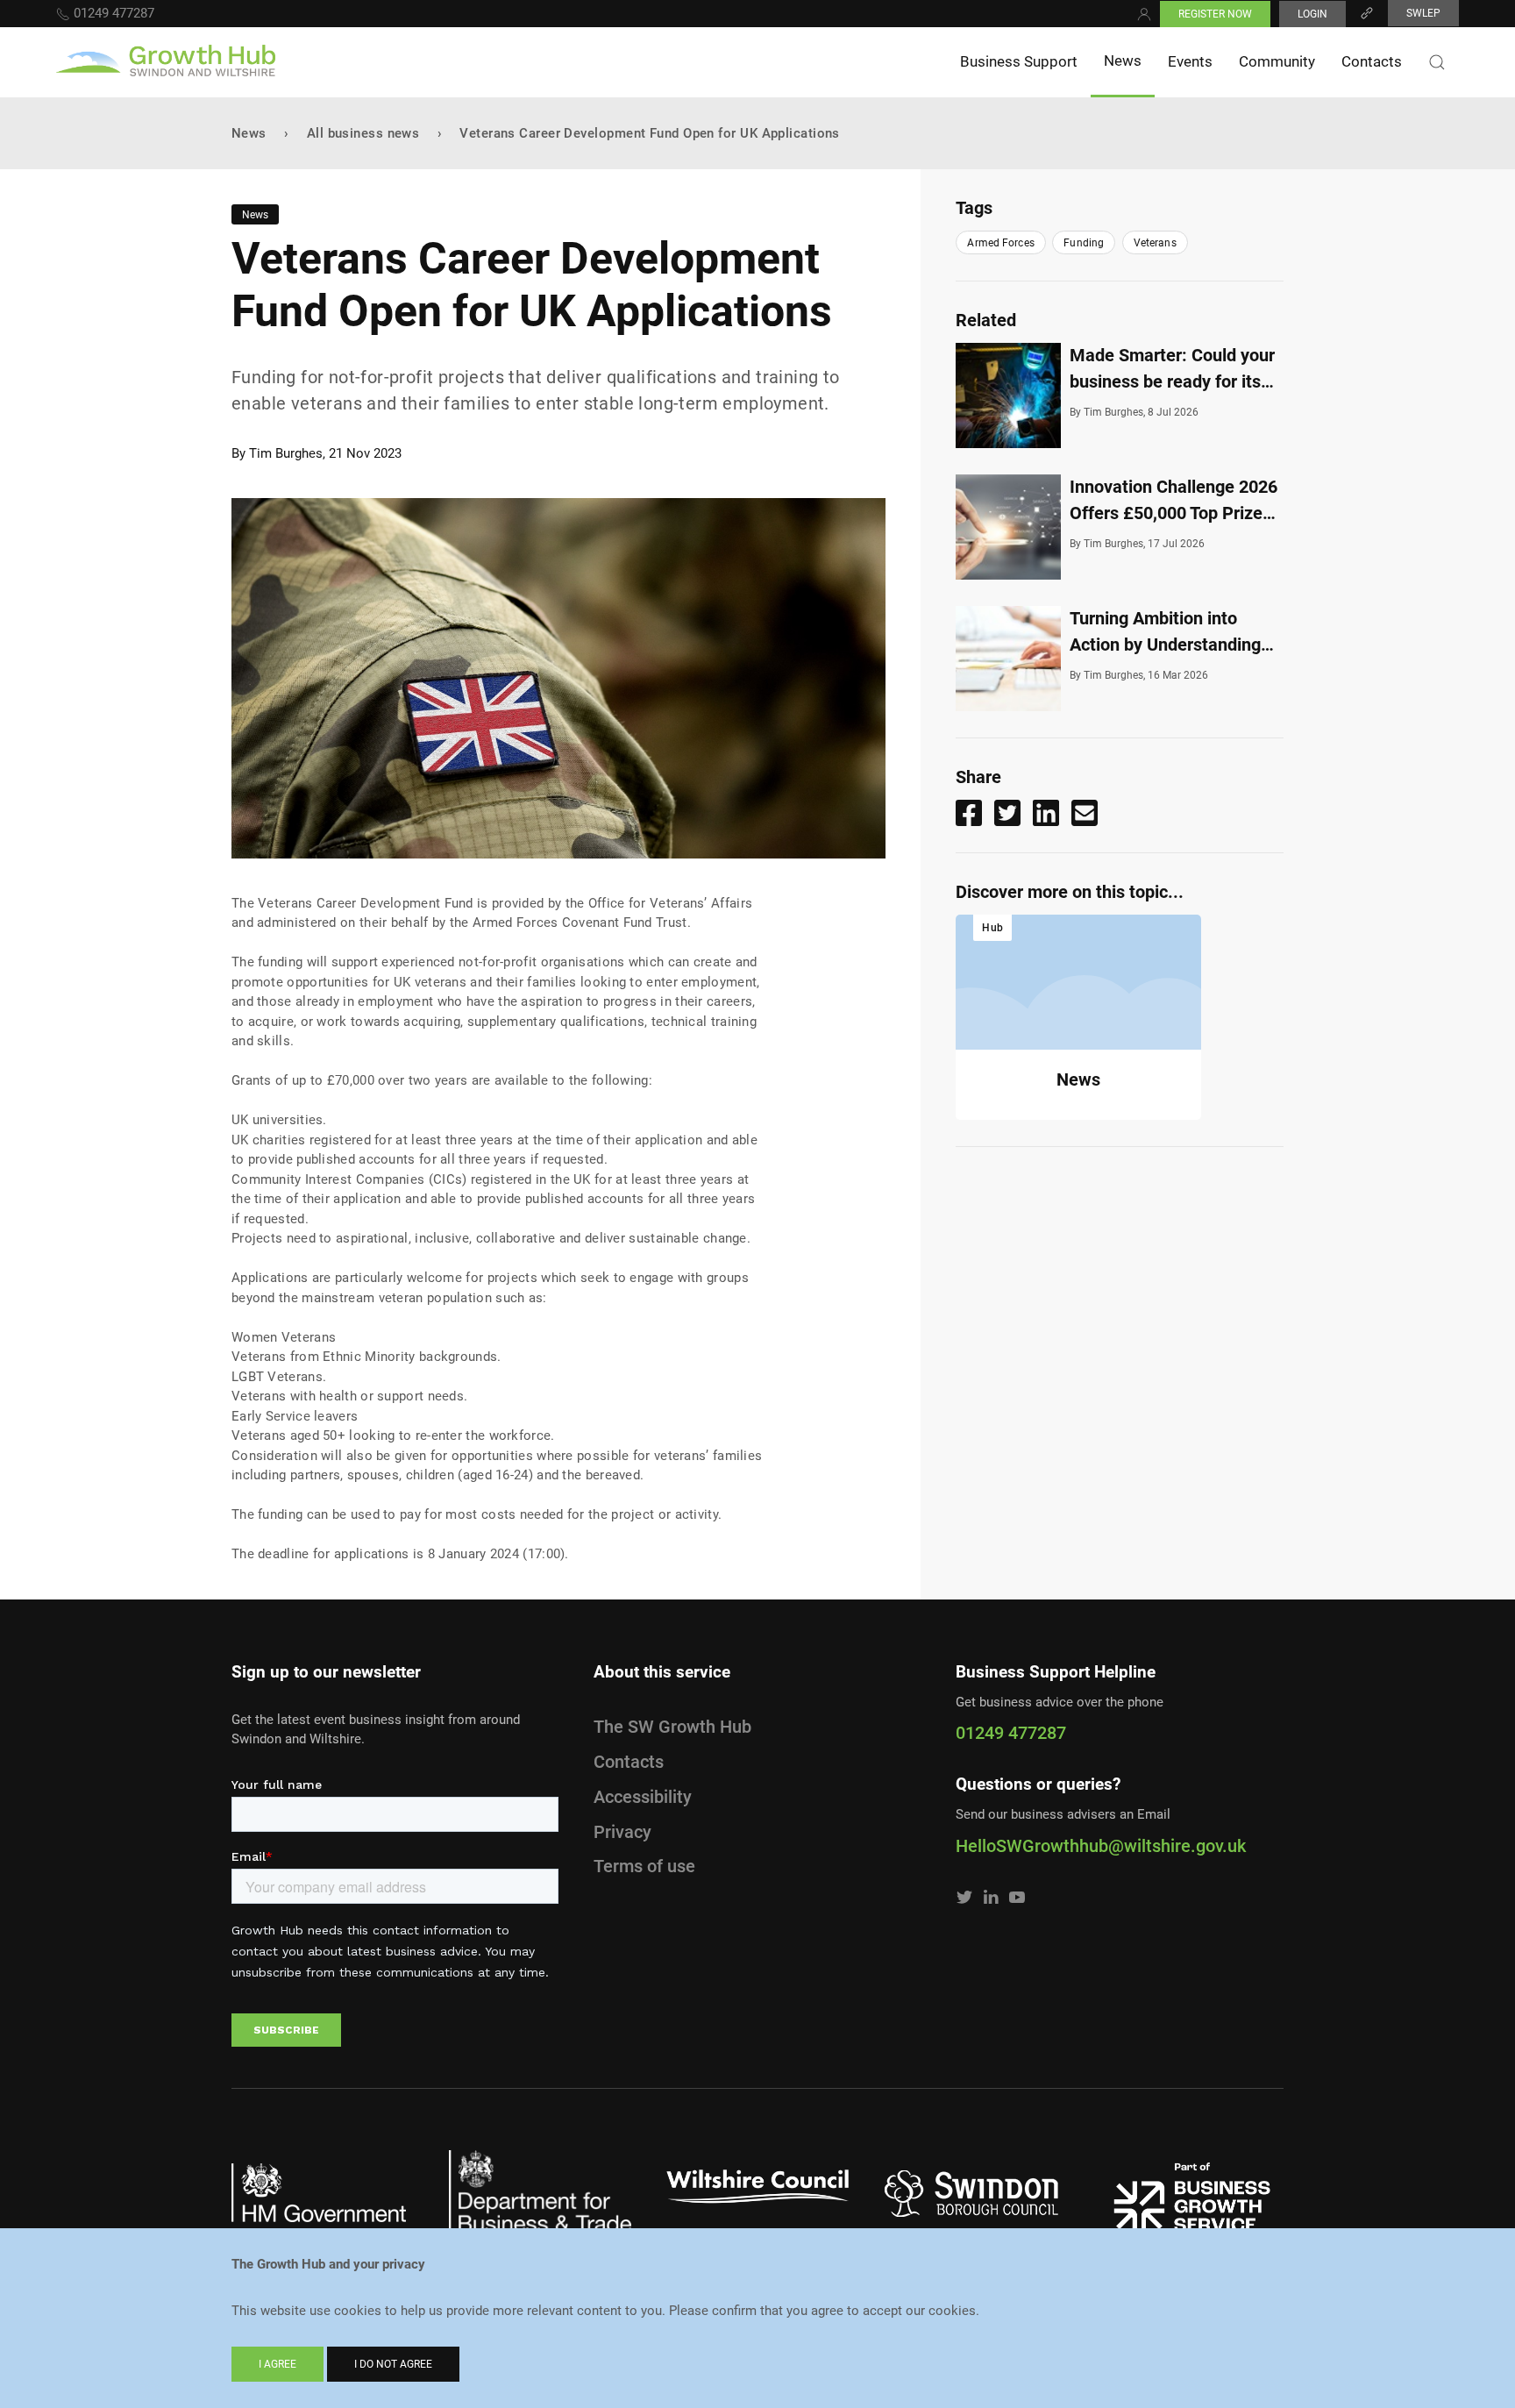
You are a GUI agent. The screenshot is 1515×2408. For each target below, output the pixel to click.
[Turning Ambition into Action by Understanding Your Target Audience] (1013, 659)
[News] (1078, 982)
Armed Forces (1000, 243)
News (1123, 61)
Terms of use (644, 1866)
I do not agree (393, 2364)
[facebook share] (969, 813)
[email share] (1085, 813)
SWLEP (1423, 13)
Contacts (1372, 61)
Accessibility (643, 1797)
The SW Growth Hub (672, 1727)
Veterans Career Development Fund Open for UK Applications (650, 133)
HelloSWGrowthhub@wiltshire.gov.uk (1101, 1846)
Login (1312, 14)
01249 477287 (112, 13)
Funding (1084, 243)
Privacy (622, 1832)
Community (1277, 61)
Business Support (1019, 61)
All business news (363, 133)
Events (1190, 61)
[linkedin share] (1046, 813)
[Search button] (1437, 62)
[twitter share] (1007, 813)
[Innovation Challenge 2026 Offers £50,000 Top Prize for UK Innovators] (1013, 527)
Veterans (1155, 243)
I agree (277, 2364)
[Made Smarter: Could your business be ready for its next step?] (1013, 395)
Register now (1215, 14)
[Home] (166, 62)
